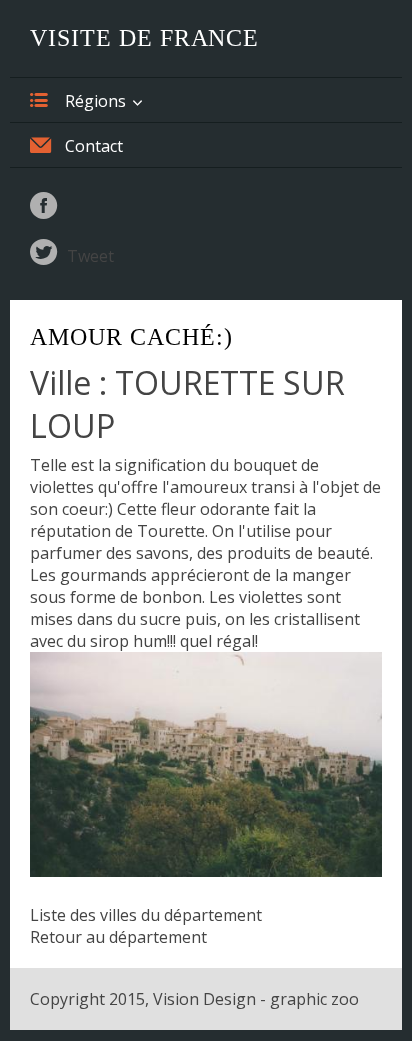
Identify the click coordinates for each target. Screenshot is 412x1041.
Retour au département (118, 937)
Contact (94, 146)
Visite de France (144, 38)
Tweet (90, 256)
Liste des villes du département (146, 915)
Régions (95, 101)
